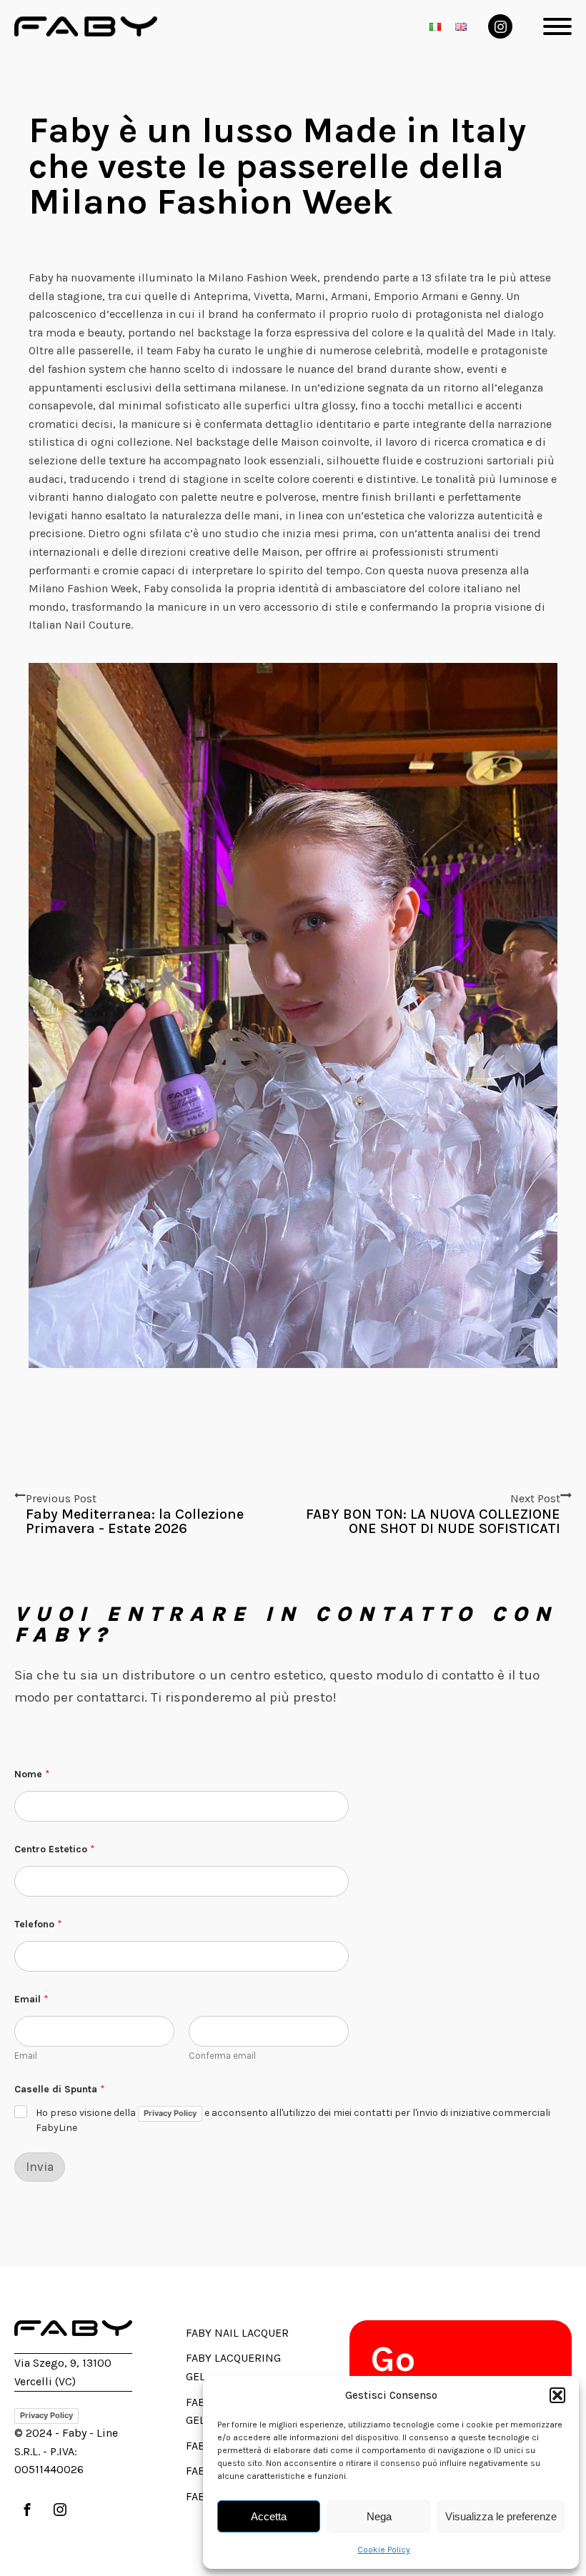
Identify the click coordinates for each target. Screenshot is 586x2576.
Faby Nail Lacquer (237, 2333)
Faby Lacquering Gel (233, 2367)
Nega (379, 2516)
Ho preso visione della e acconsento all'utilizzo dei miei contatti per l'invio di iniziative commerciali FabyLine (293, 2120)
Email (26, 2056)
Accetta (269, 2516)
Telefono (38, 1924)
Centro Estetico (55, 1849)
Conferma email (222, 2056)
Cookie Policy (384, 2550)
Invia (40, 2167)
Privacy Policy (170, 2113)
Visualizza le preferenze (501, 2516)
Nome (32, 1774)
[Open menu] (557, 26)
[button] (557, 2395)
